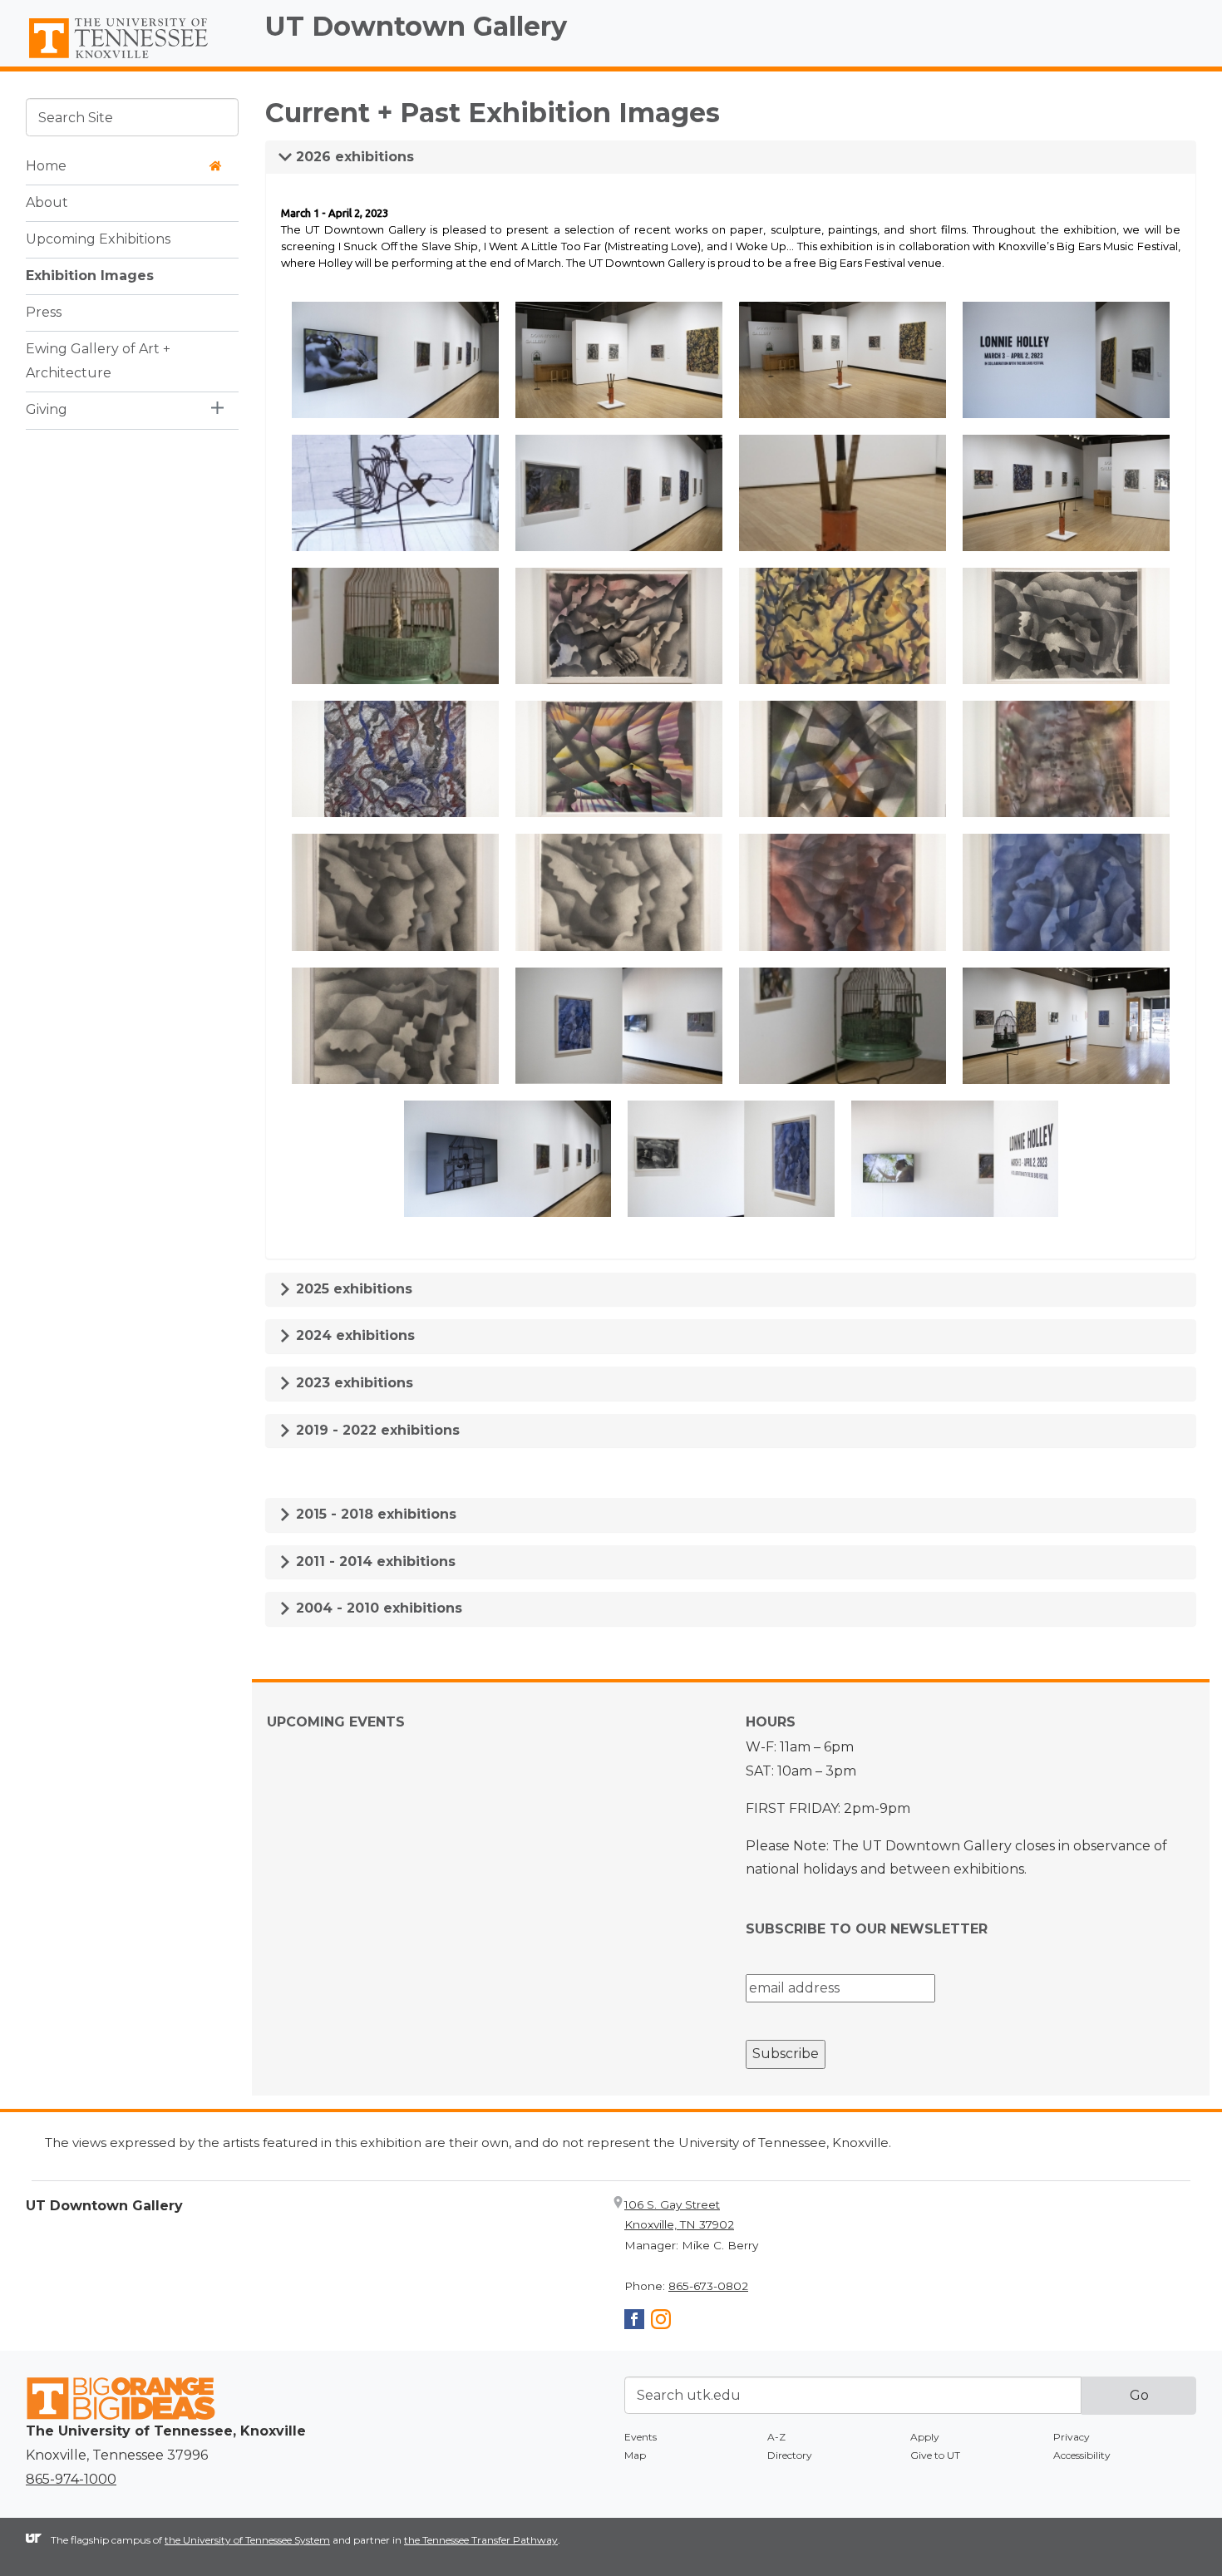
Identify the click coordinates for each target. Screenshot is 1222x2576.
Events (641, 2437)
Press (44, 311)
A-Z (776, 2437)
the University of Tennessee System (247, 2540)
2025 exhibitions (352, 1289)
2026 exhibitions (353, 157)
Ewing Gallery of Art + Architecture (98, 360)
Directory (790, 2455)
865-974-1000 (71, 2479)
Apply (925, 2437)
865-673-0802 (708, 2286)
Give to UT (935, 2455)
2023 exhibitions (352, 1383)
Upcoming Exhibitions (98, 238)
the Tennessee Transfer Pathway (481, 2540)
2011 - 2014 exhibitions (374, 1561)
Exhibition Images (90, 275)
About (47, 202)
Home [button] (46, 165)
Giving (47, 409)
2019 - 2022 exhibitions (376, 1430)
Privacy (1072, 2437)
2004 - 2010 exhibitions (377, 1608)
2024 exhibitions (353, 1335)
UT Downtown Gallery (416, 26)
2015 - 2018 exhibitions (374, 1514)
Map (635, 2455)
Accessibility (1082, 2455)
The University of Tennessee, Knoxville (132, 59)
